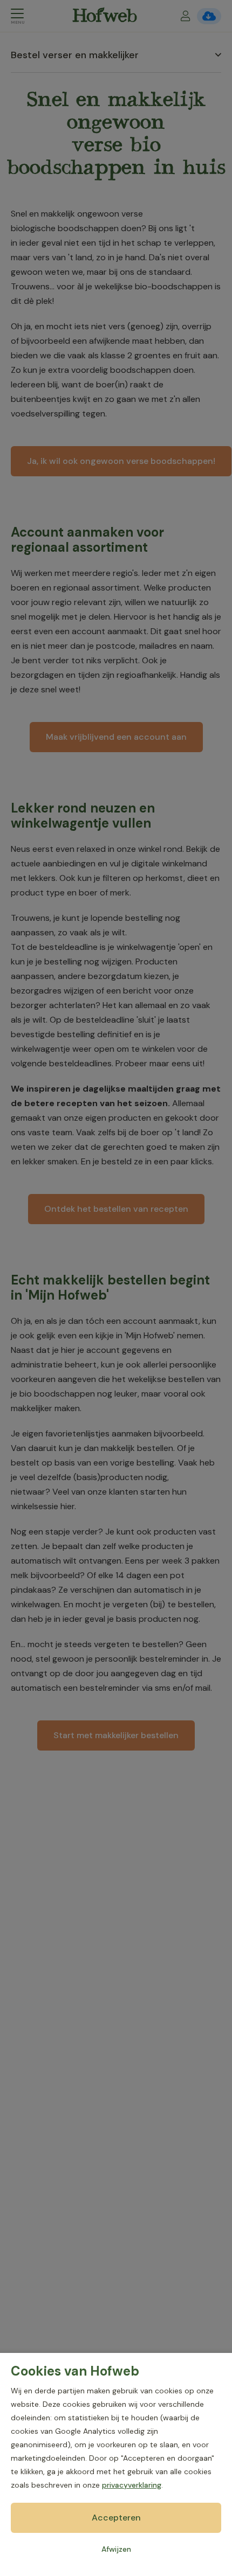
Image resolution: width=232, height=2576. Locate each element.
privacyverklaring (132, 2485)
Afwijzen (116, 2549)
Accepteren (116, 2518)
